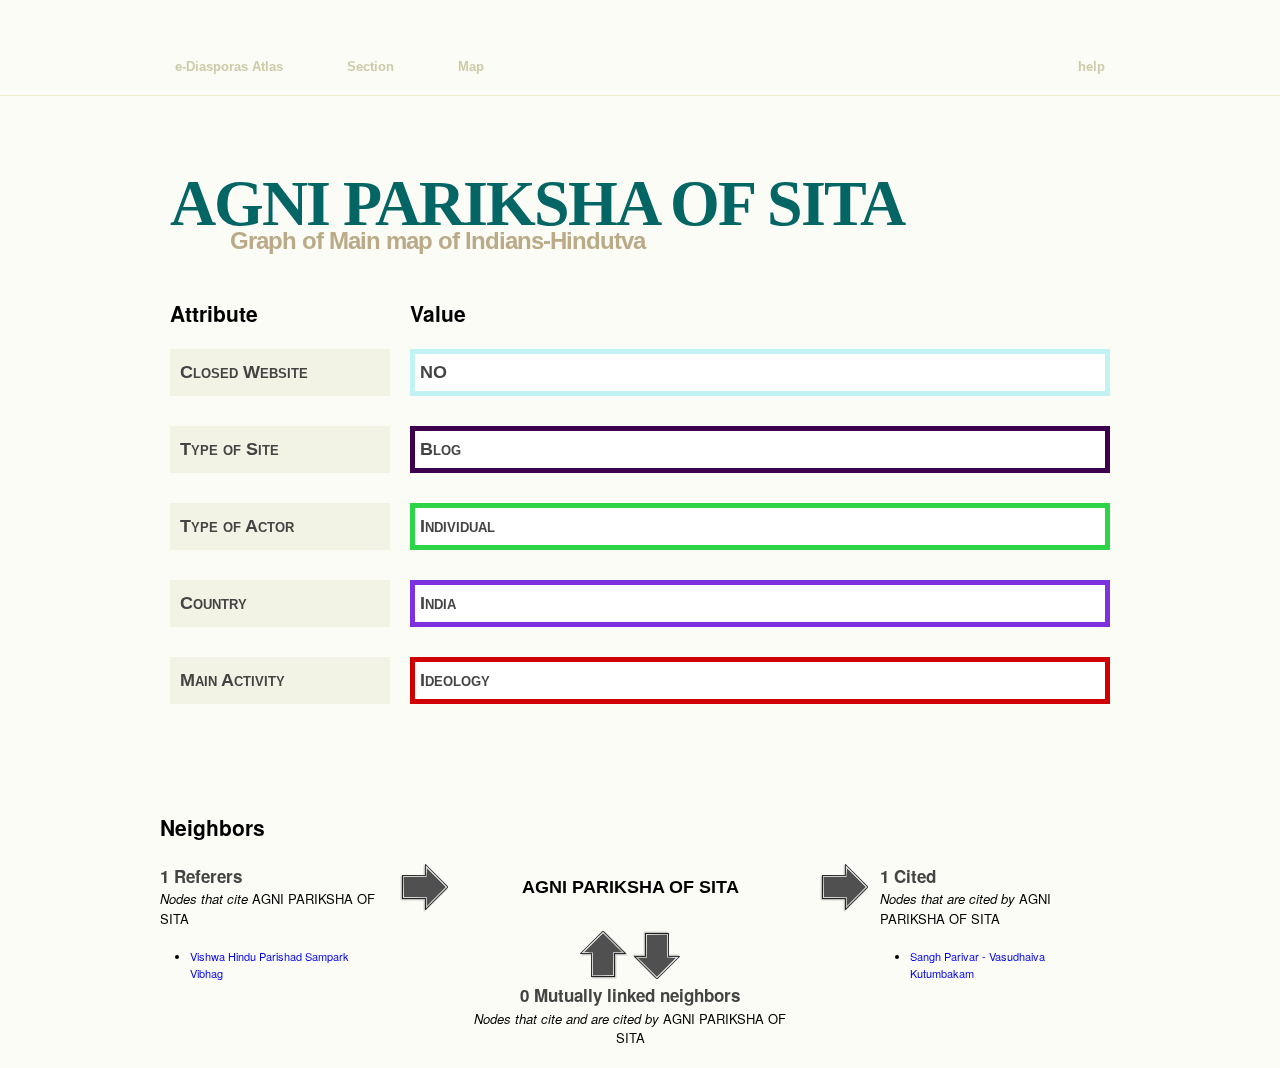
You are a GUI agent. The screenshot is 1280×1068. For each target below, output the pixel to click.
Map (471, 66)
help (1091, 66)
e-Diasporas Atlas (229, 66)
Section (370, 66)
